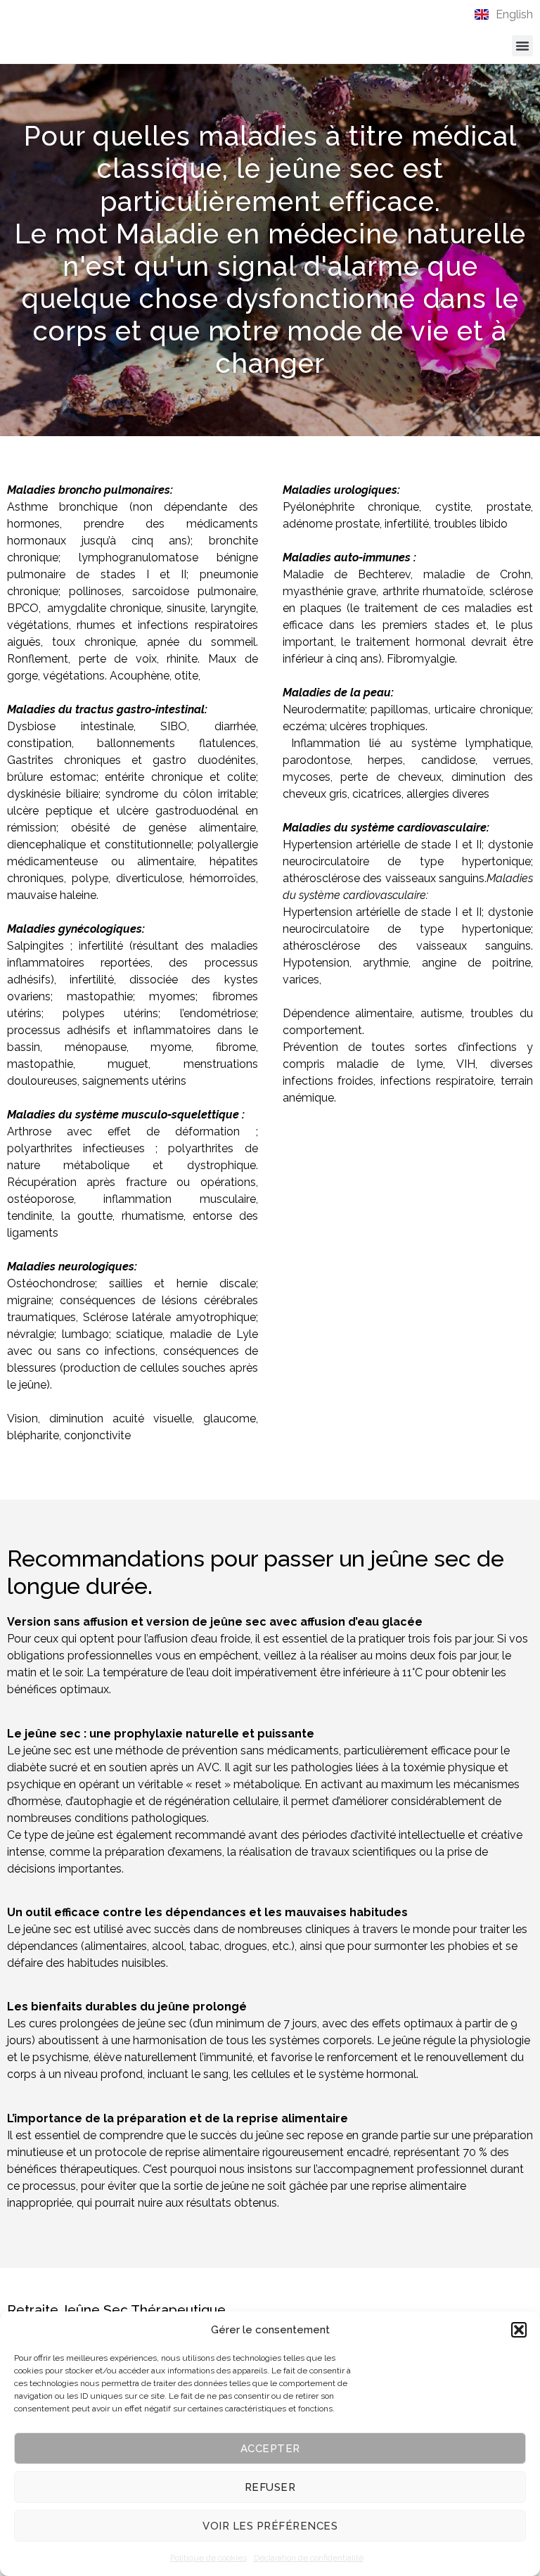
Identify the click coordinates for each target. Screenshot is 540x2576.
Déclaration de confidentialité (309, 2558)
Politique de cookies (208, 2558)
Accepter (270, 2449)
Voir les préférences (270, 2526)
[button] (519, 2330)
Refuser (270, 2487)
